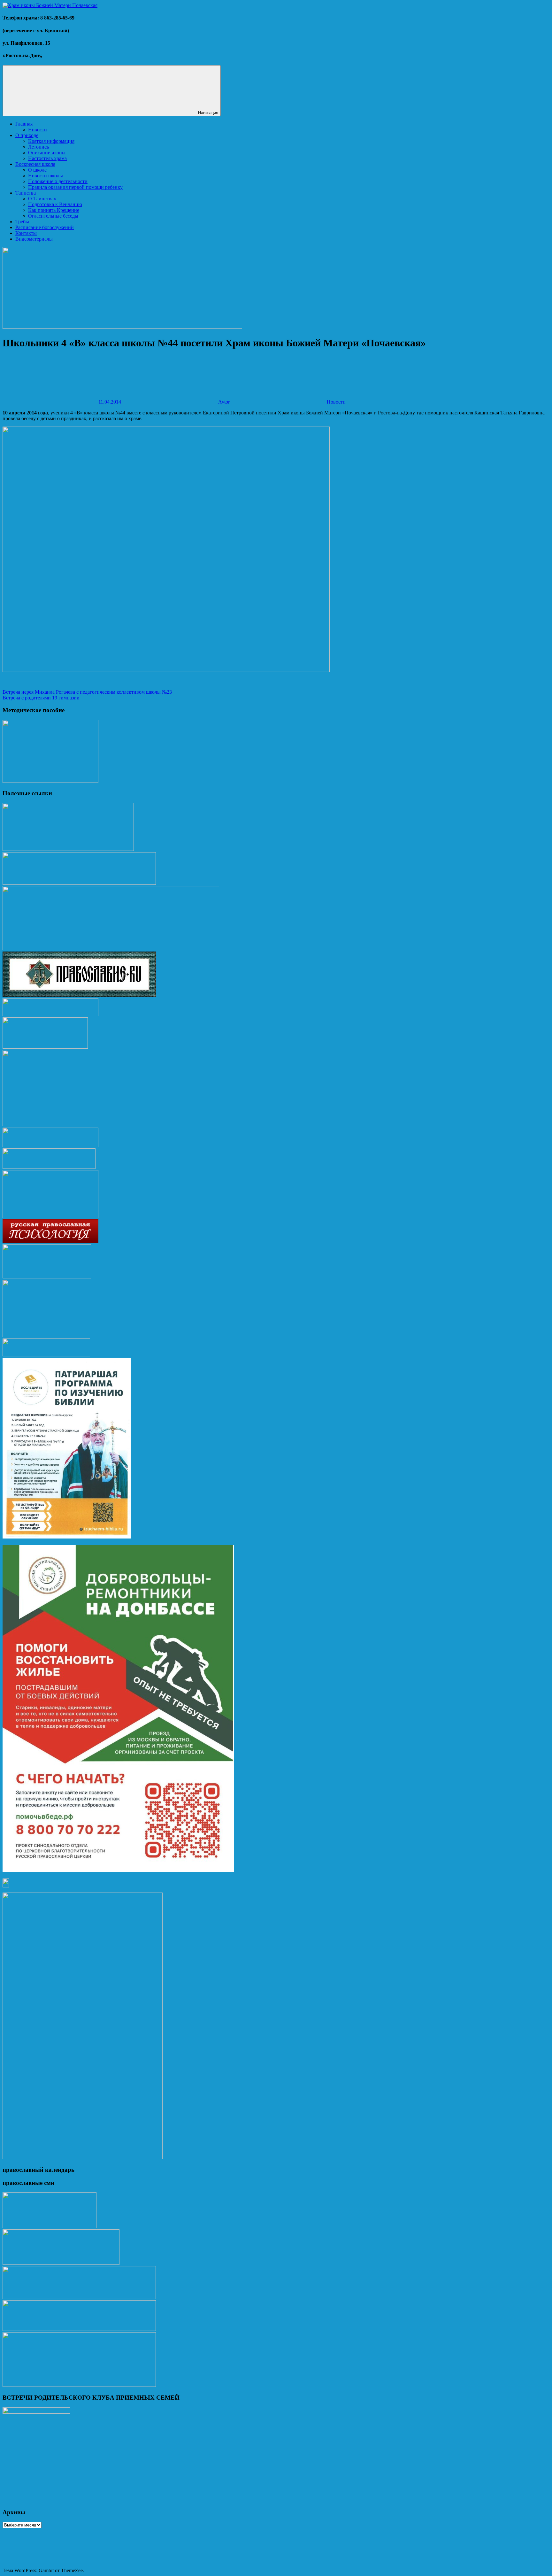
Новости (38, 130)
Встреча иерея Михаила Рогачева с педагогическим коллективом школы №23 (87, 692)
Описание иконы (47, 153)
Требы (22, 222)
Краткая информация (51, 141)
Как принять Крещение (54, 210)
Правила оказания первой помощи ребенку (75, 187)
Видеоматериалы (34, 239)
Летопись (38, 147)
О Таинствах (42, 199)
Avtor (224, 402)
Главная (24, 124)
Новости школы (46, 176)
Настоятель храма (47, 158)
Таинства (26, 193)
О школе (37, 170)
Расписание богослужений (45, 227)
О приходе (27, 135)
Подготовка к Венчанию (55, 204)
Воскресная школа (35, 164)
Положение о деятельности (58, 181)
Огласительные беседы (53, 216)
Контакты (26, 233)
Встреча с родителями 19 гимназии (41, 698)
